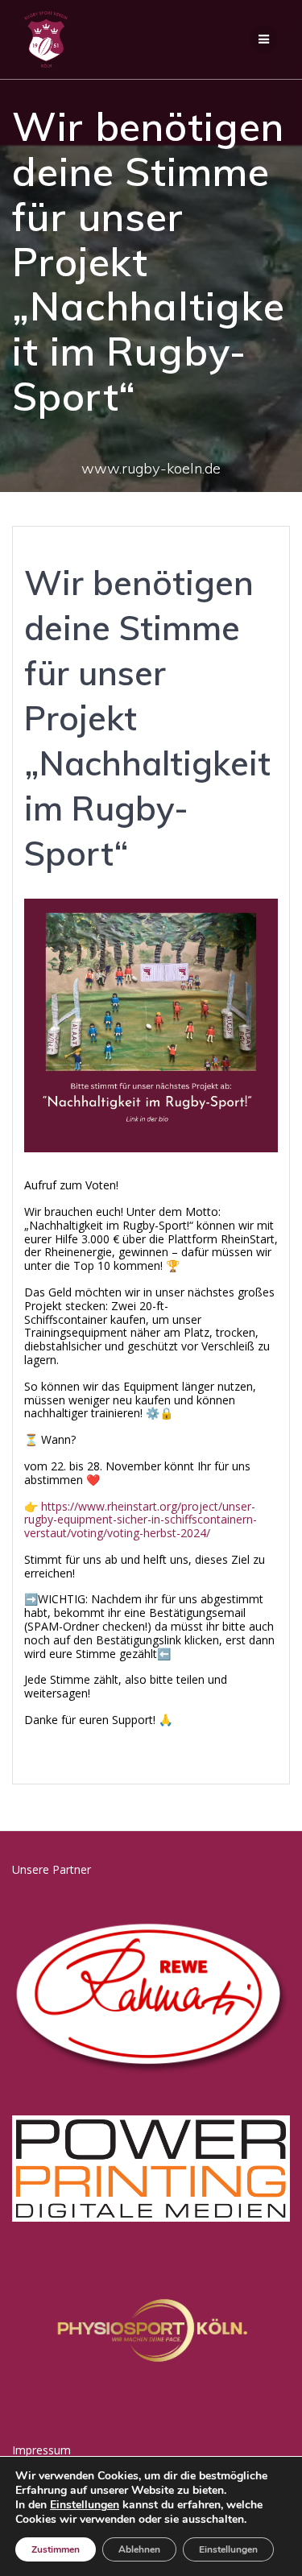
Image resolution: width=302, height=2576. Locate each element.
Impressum (41, 2450)
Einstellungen (85, 2505)
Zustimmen (56, 2549)
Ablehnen (139, 2549)
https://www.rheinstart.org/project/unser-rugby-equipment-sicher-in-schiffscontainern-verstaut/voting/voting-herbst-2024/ (141, 1520)
